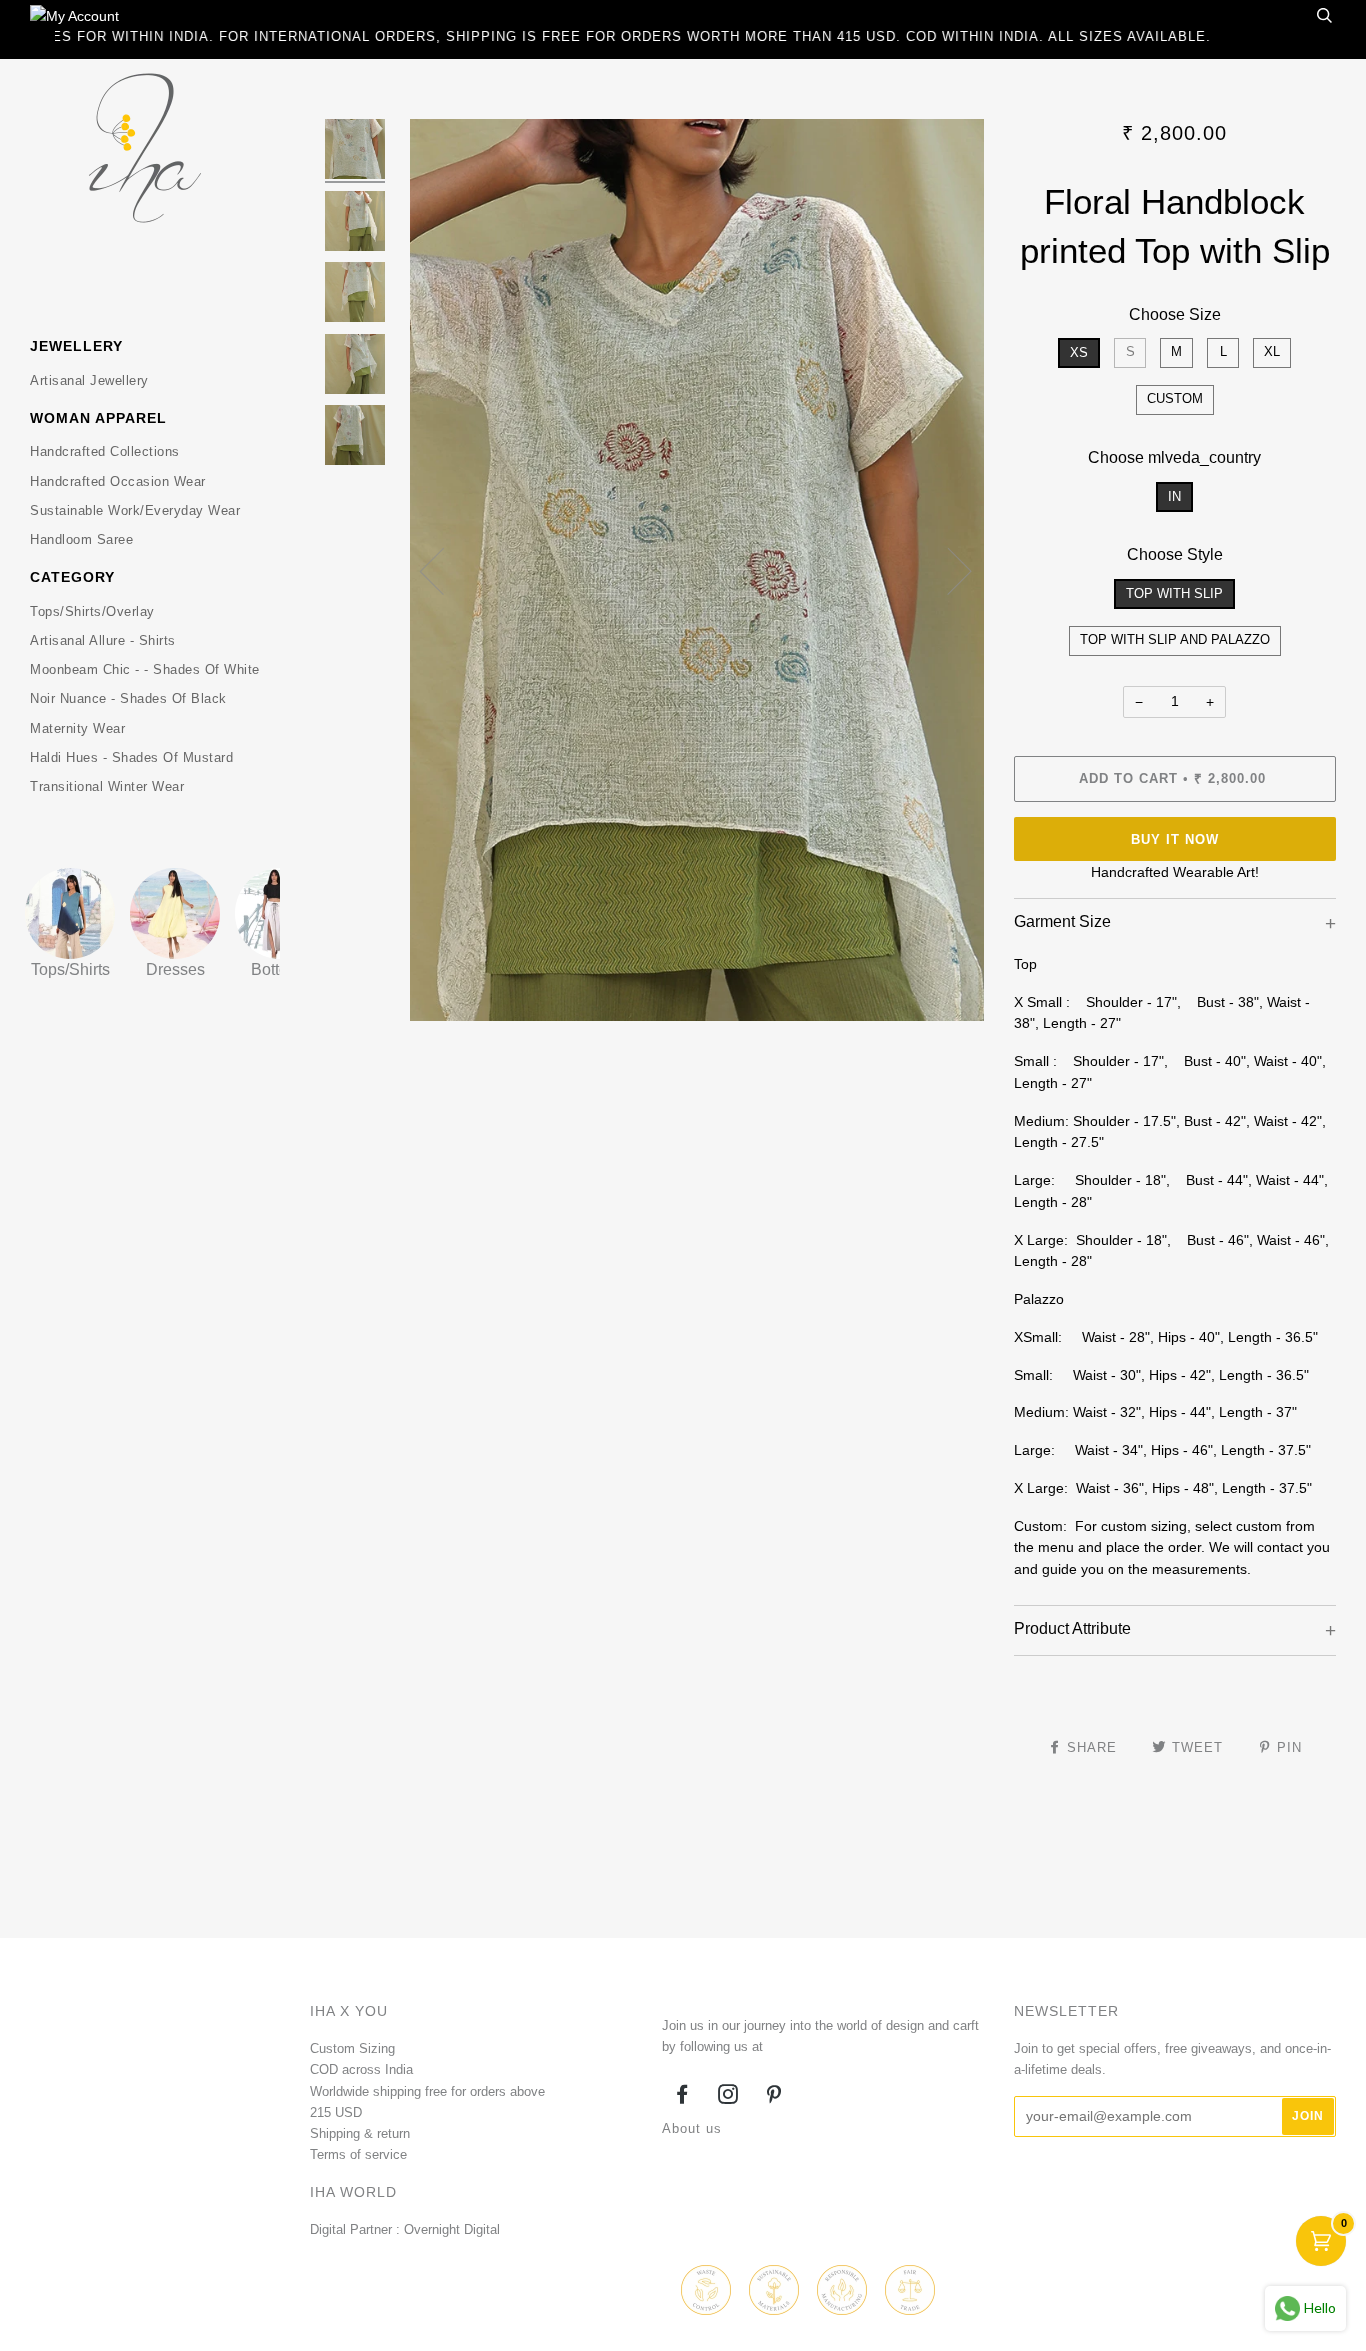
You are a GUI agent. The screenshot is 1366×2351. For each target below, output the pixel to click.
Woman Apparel (98, 418)
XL (1272, 351)
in (1174, 496)
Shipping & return (360, 2133)
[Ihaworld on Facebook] (682, 2097)
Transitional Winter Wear (107, 786)
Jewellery (76, 346)
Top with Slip (1174, 593)
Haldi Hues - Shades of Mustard (131, 757)
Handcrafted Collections (105, 451)
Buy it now (1175, 839)
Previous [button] (444, 570)
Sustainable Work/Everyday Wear (135, 510)
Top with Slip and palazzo (1175, 639)
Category (72, 577)
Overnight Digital (452, 2229)
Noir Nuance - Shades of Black (128, 698)
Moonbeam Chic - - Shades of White (145, 669)
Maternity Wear (77, 728)
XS (1079, 352)
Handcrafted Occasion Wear (118, 481)
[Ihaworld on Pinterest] (774, 2097)
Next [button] (947, 570)
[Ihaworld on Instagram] (728, 2097)
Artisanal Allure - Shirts (103, 640)
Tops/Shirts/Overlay (92, 611)
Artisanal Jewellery (89, 380)
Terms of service (358, 2154)
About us (692, 2128)
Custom (1175, 398)
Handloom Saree (81, 539)
